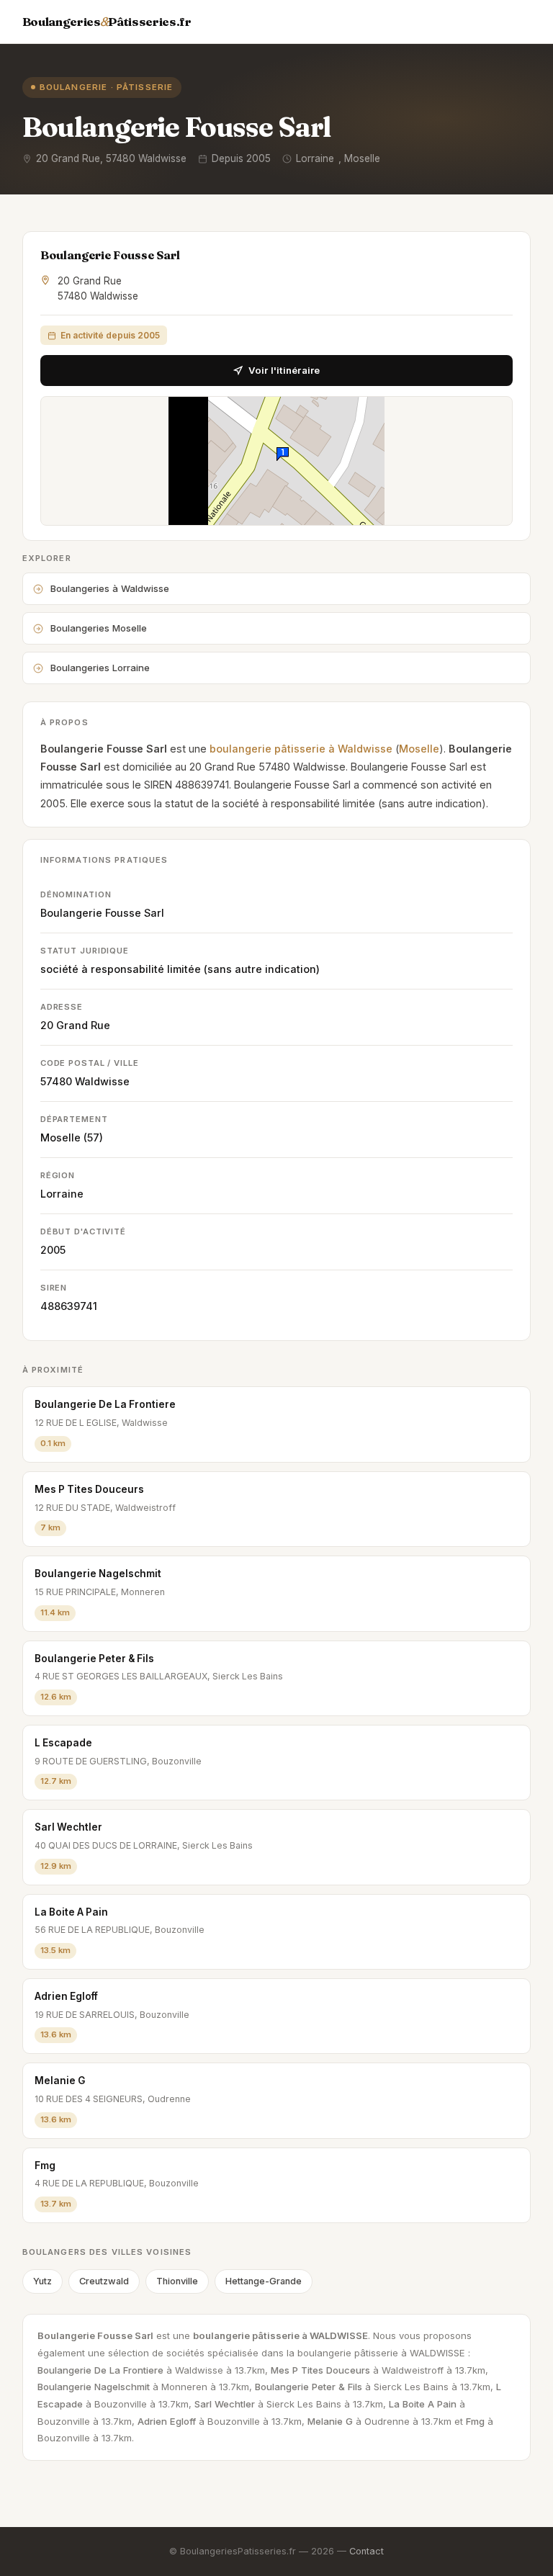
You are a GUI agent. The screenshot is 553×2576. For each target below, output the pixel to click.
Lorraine (62, 1194)
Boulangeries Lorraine (100, 668)
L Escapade (63, 1743)
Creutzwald (104, 2281)
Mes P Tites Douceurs (89, 1489)
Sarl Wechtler (68, 1827)
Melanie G (60, 2081)
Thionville (177, 2281)
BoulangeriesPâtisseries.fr (107, 22)
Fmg (45, 2166)
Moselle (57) (72, 1137)
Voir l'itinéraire (284, 370)
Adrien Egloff (66, 1996)
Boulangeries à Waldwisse (110, 588)
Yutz (42, 2281)
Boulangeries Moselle (99, 628)
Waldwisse (102, 1081)
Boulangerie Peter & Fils (94, 1659)
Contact (367, 2551)
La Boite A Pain (71, 1912)
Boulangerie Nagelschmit (98, 1574)
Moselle (419, 749)
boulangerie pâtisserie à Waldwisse (301, 749)
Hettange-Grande (264, 2281)
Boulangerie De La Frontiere (105, 1404)
